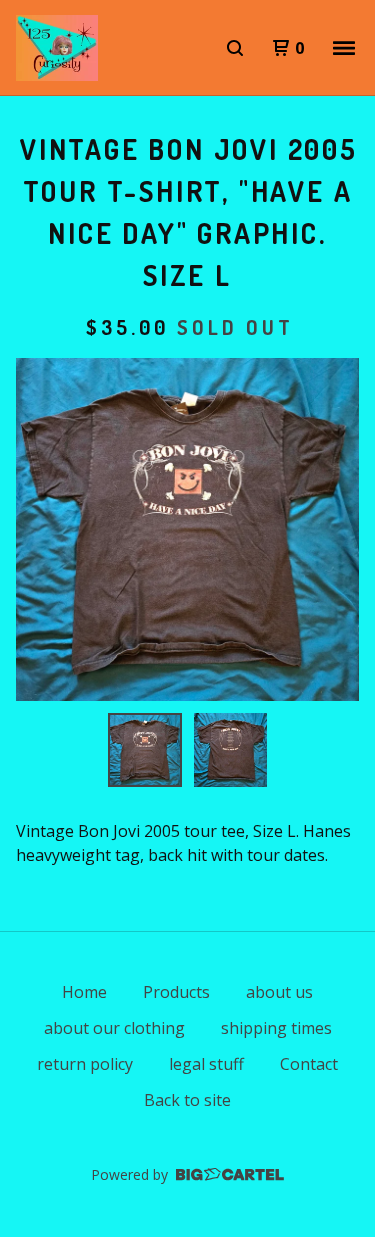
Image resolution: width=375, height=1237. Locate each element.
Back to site (187, 1100)
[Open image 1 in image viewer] (187, 529)
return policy (85, 1064)
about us (279, 992)
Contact (309, 1064)
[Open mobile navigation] (344, 48)
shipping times (276, 1028)
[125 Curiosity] (57, 48)
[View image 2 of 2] (231, 750)
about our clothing (114, 1028)
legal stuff (206, 1064)
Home (84, 992)
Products (176, 992)
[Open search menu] (235, 48)
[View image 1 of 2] (145, 750)
